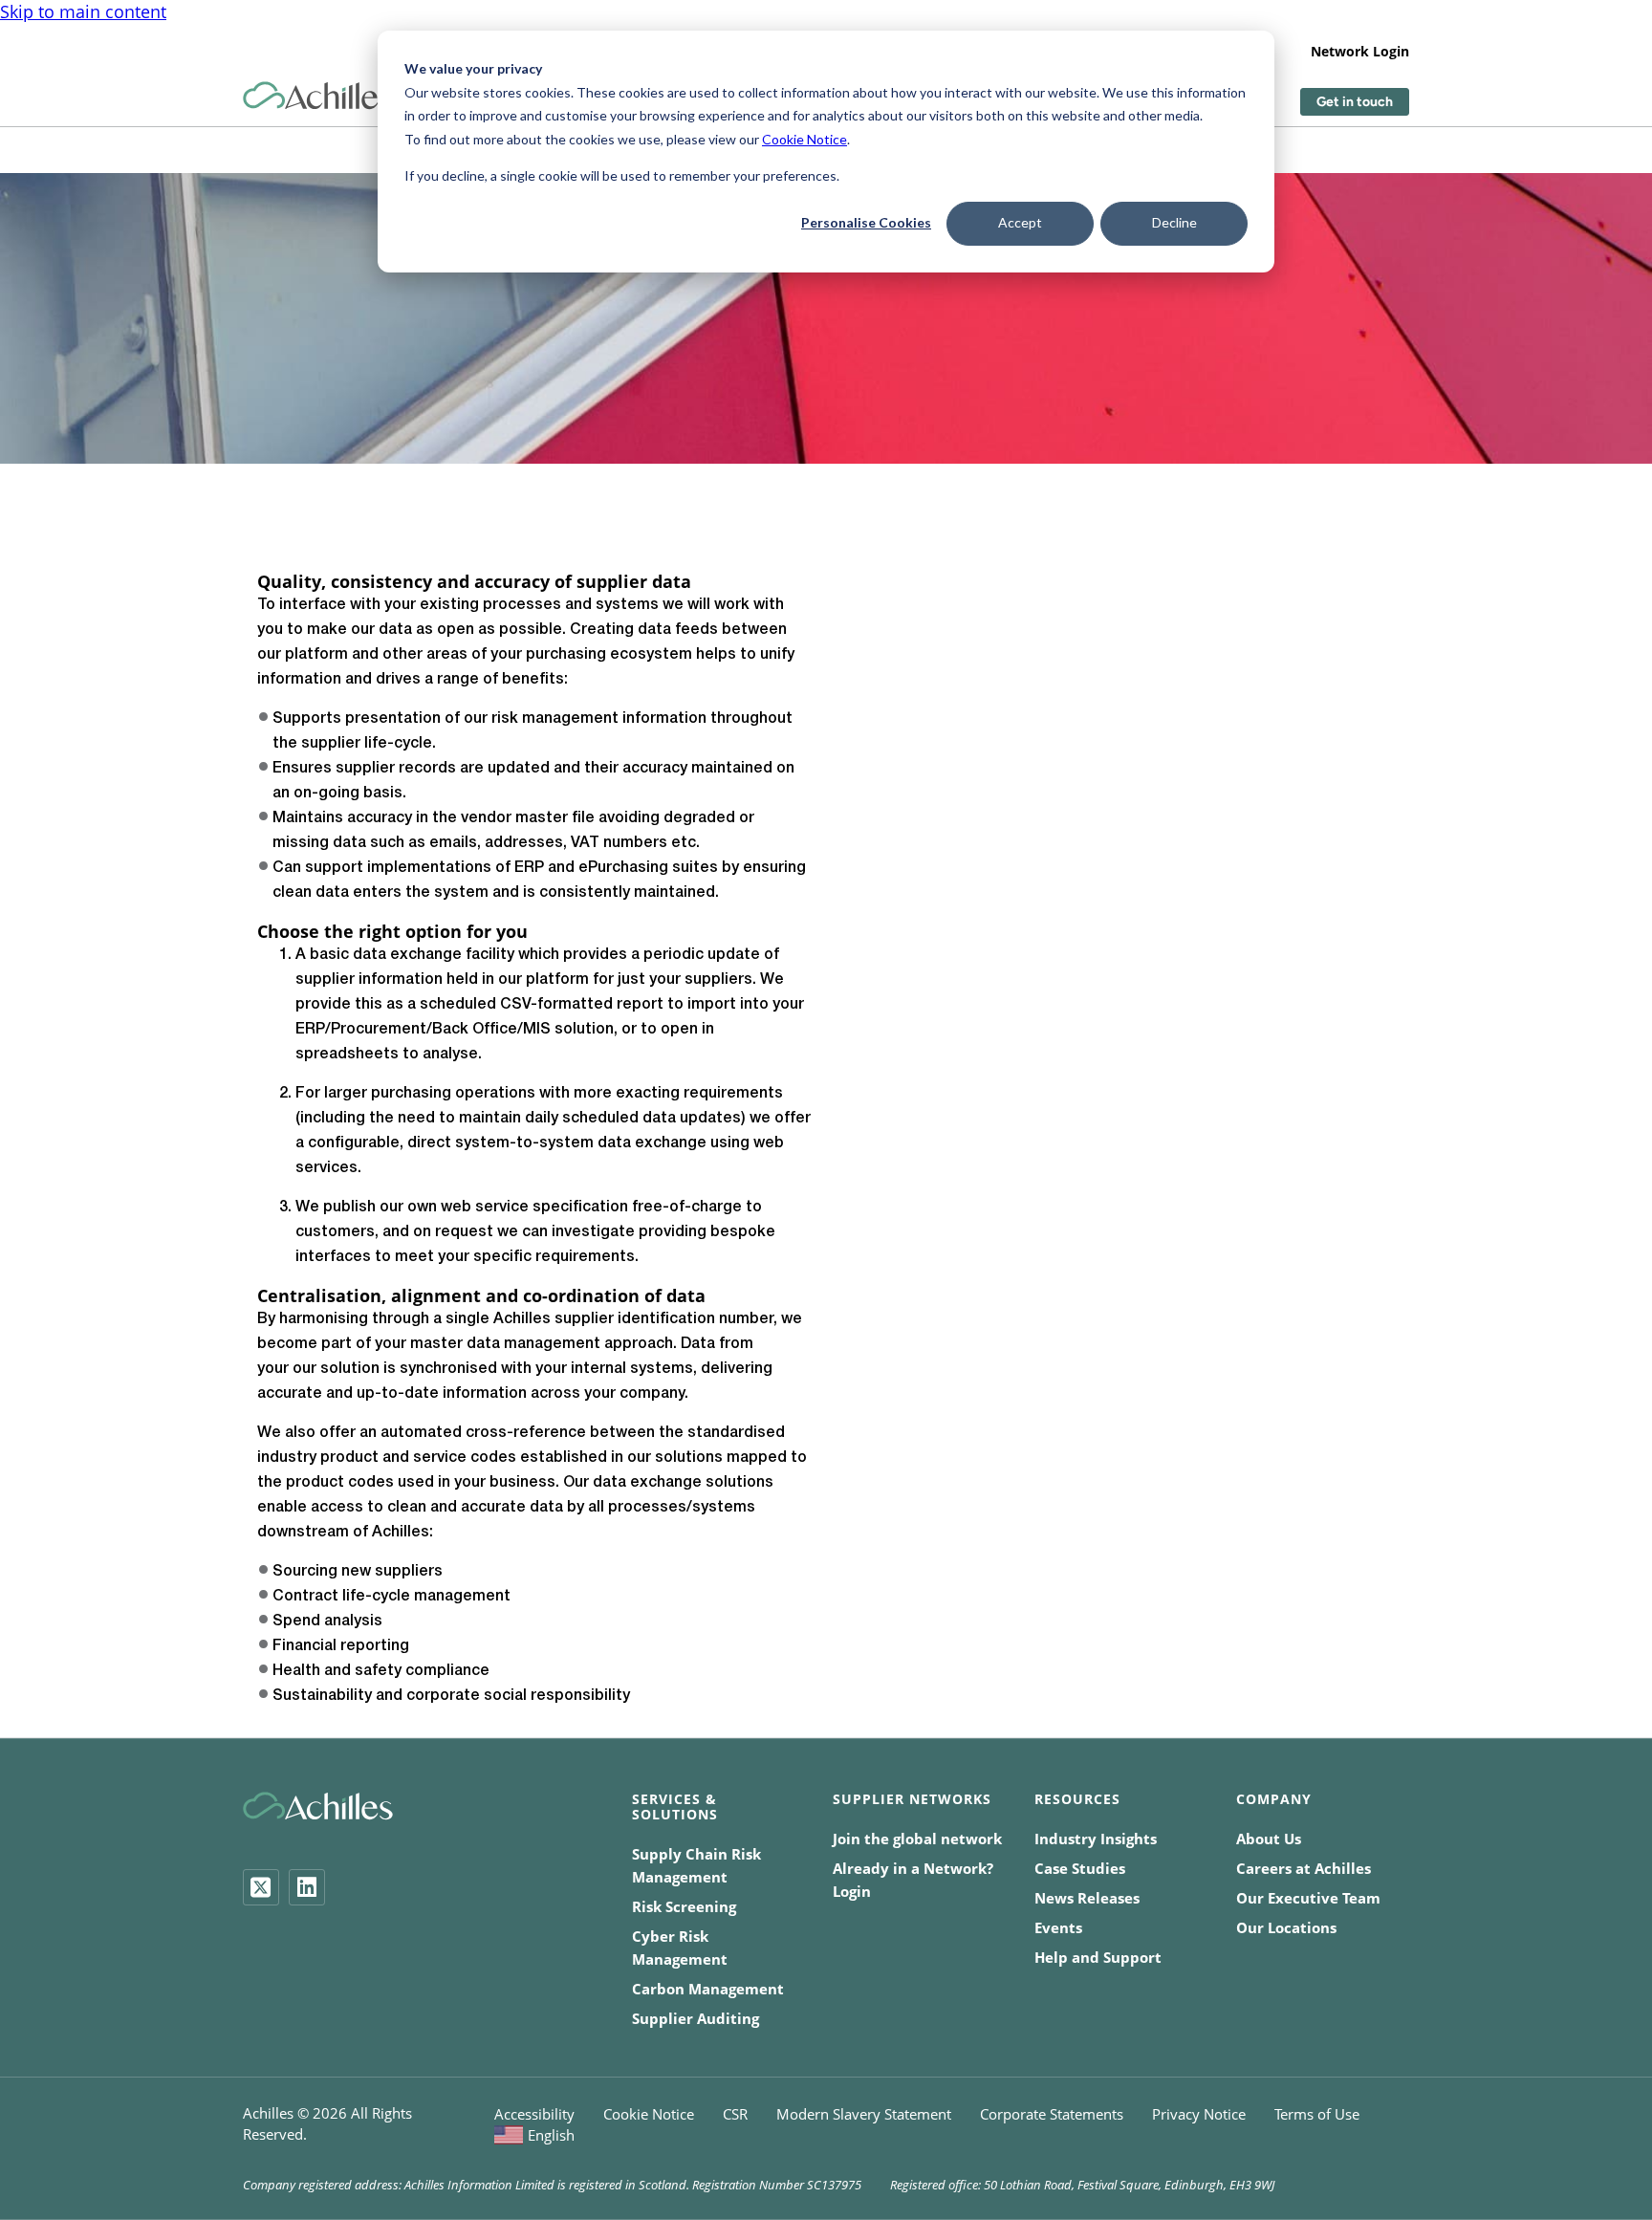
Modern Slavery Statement (864, 2114)
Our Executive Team (1308, 1898)
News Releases (1087, 1898)
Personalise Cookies (866, 222)
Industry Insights (1096, 1839)
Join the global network (917, 1839)
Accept (1020, 222)
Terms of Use (1317, 2114)
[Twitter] (261, 1887)
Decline (1174, 222)
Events (1058, 1927)
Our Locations (1286, 1927)
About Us (1269, 1839)
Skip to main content (83, 11)
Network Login (1360, 51)
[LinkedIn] (307, 1887)
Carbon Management (708, 1989)
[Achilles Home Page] (318, 96)
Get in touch (1355, 102)
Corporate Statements (1052, 2114)
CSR (735, 2114)
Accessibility (534, 2114)
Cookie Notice (804, 139)
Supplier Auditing (696, 2018)
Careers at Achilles (1304, 1868)
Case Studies (1080, 1868)
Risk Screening (684, 1906)
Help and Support (1098, 1957)
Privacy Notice (1199, 2114)
